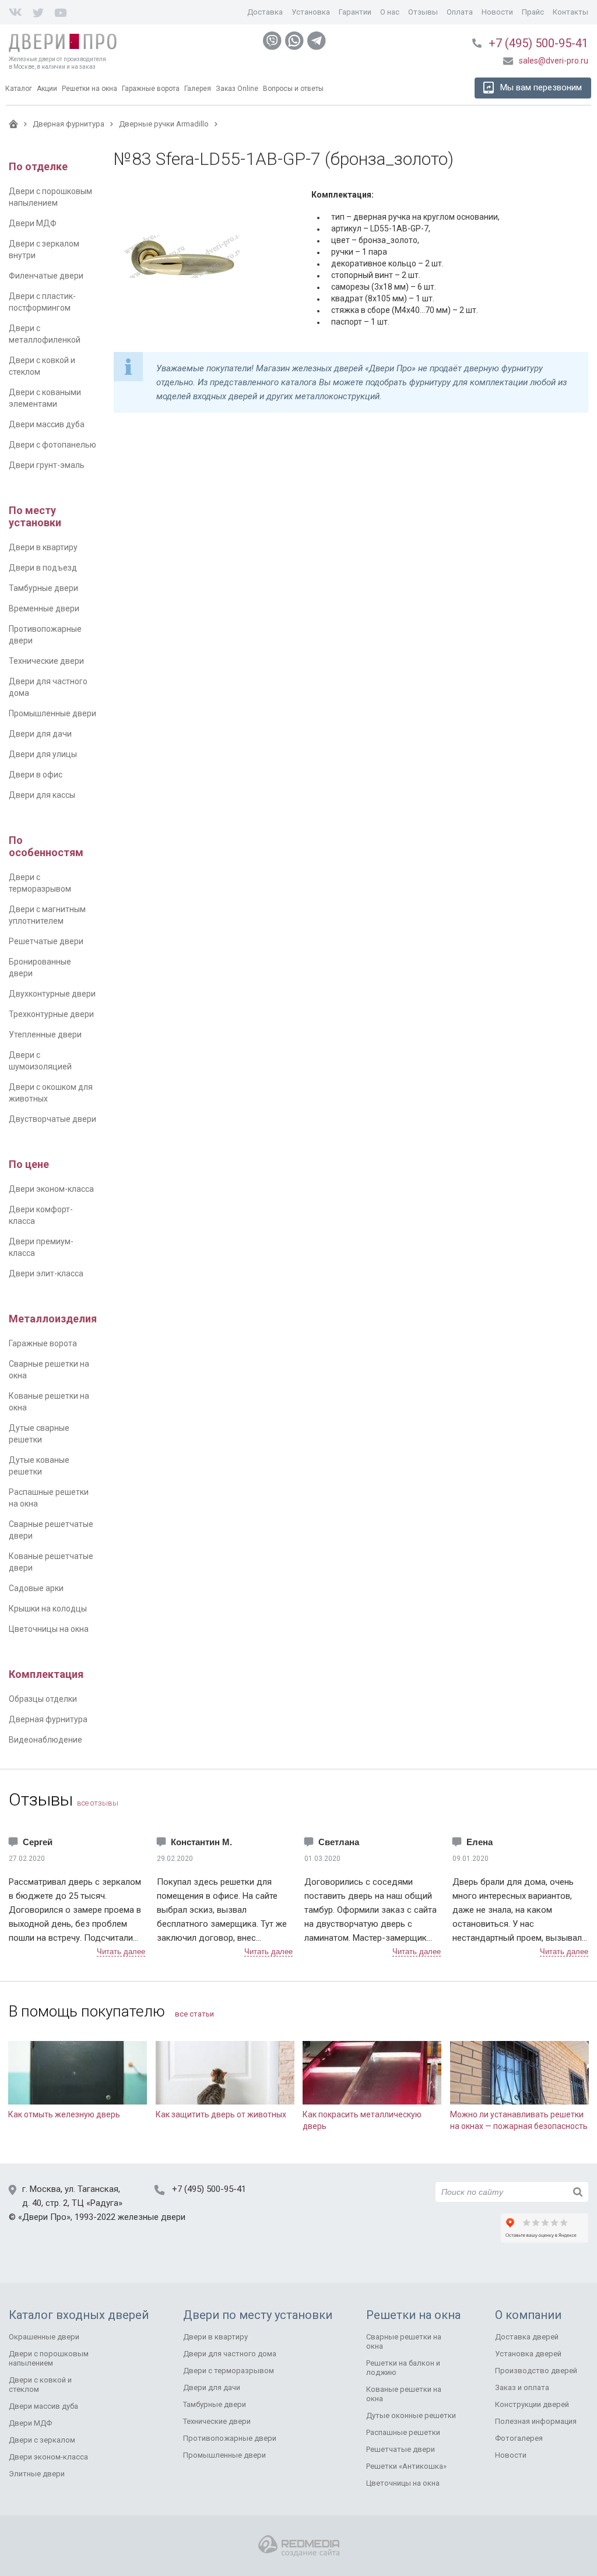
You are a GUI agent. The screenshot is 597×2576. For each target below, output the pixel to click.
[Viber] (272, 41)
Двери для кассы (42, 795)
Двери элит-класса (46, 1273)
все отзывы (98, 1803)
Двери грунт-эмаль (47, 465)
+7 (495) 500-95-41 (538, 43)
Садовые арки (36, 1588)
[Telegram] (317, 41)
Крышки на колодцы (48, 1609)
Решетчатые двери (46, 941)
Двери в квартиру (43, 547)
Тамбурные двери (43, 588)
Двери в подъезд (43, 568)
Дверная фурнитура (48, 1719)
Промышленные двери (52, 713)
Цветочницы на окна (49, 1629)
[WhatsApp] (294, 41)
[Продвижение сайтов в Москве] (299, 2546)
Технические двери (46, 661)
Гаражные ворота (43, 1343)
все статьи (194, 2014)
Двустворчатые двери (52, 1119)
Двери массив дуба (47, 424)
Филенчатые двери (46, 276)
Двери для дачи (40, 734)
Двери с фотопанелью (52, 445)
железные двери (152, 2217)
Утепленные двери (45, 1034)
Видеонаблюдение (45, 1740)
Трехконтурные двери (51, 1014)
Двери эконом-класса (51, 1189)
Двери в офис (36, 775)
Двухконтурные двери (52, 994)
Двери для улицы (43, 754)
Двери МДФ (33, 223)
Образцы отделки (43, 1699)
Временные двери (44, 608)
